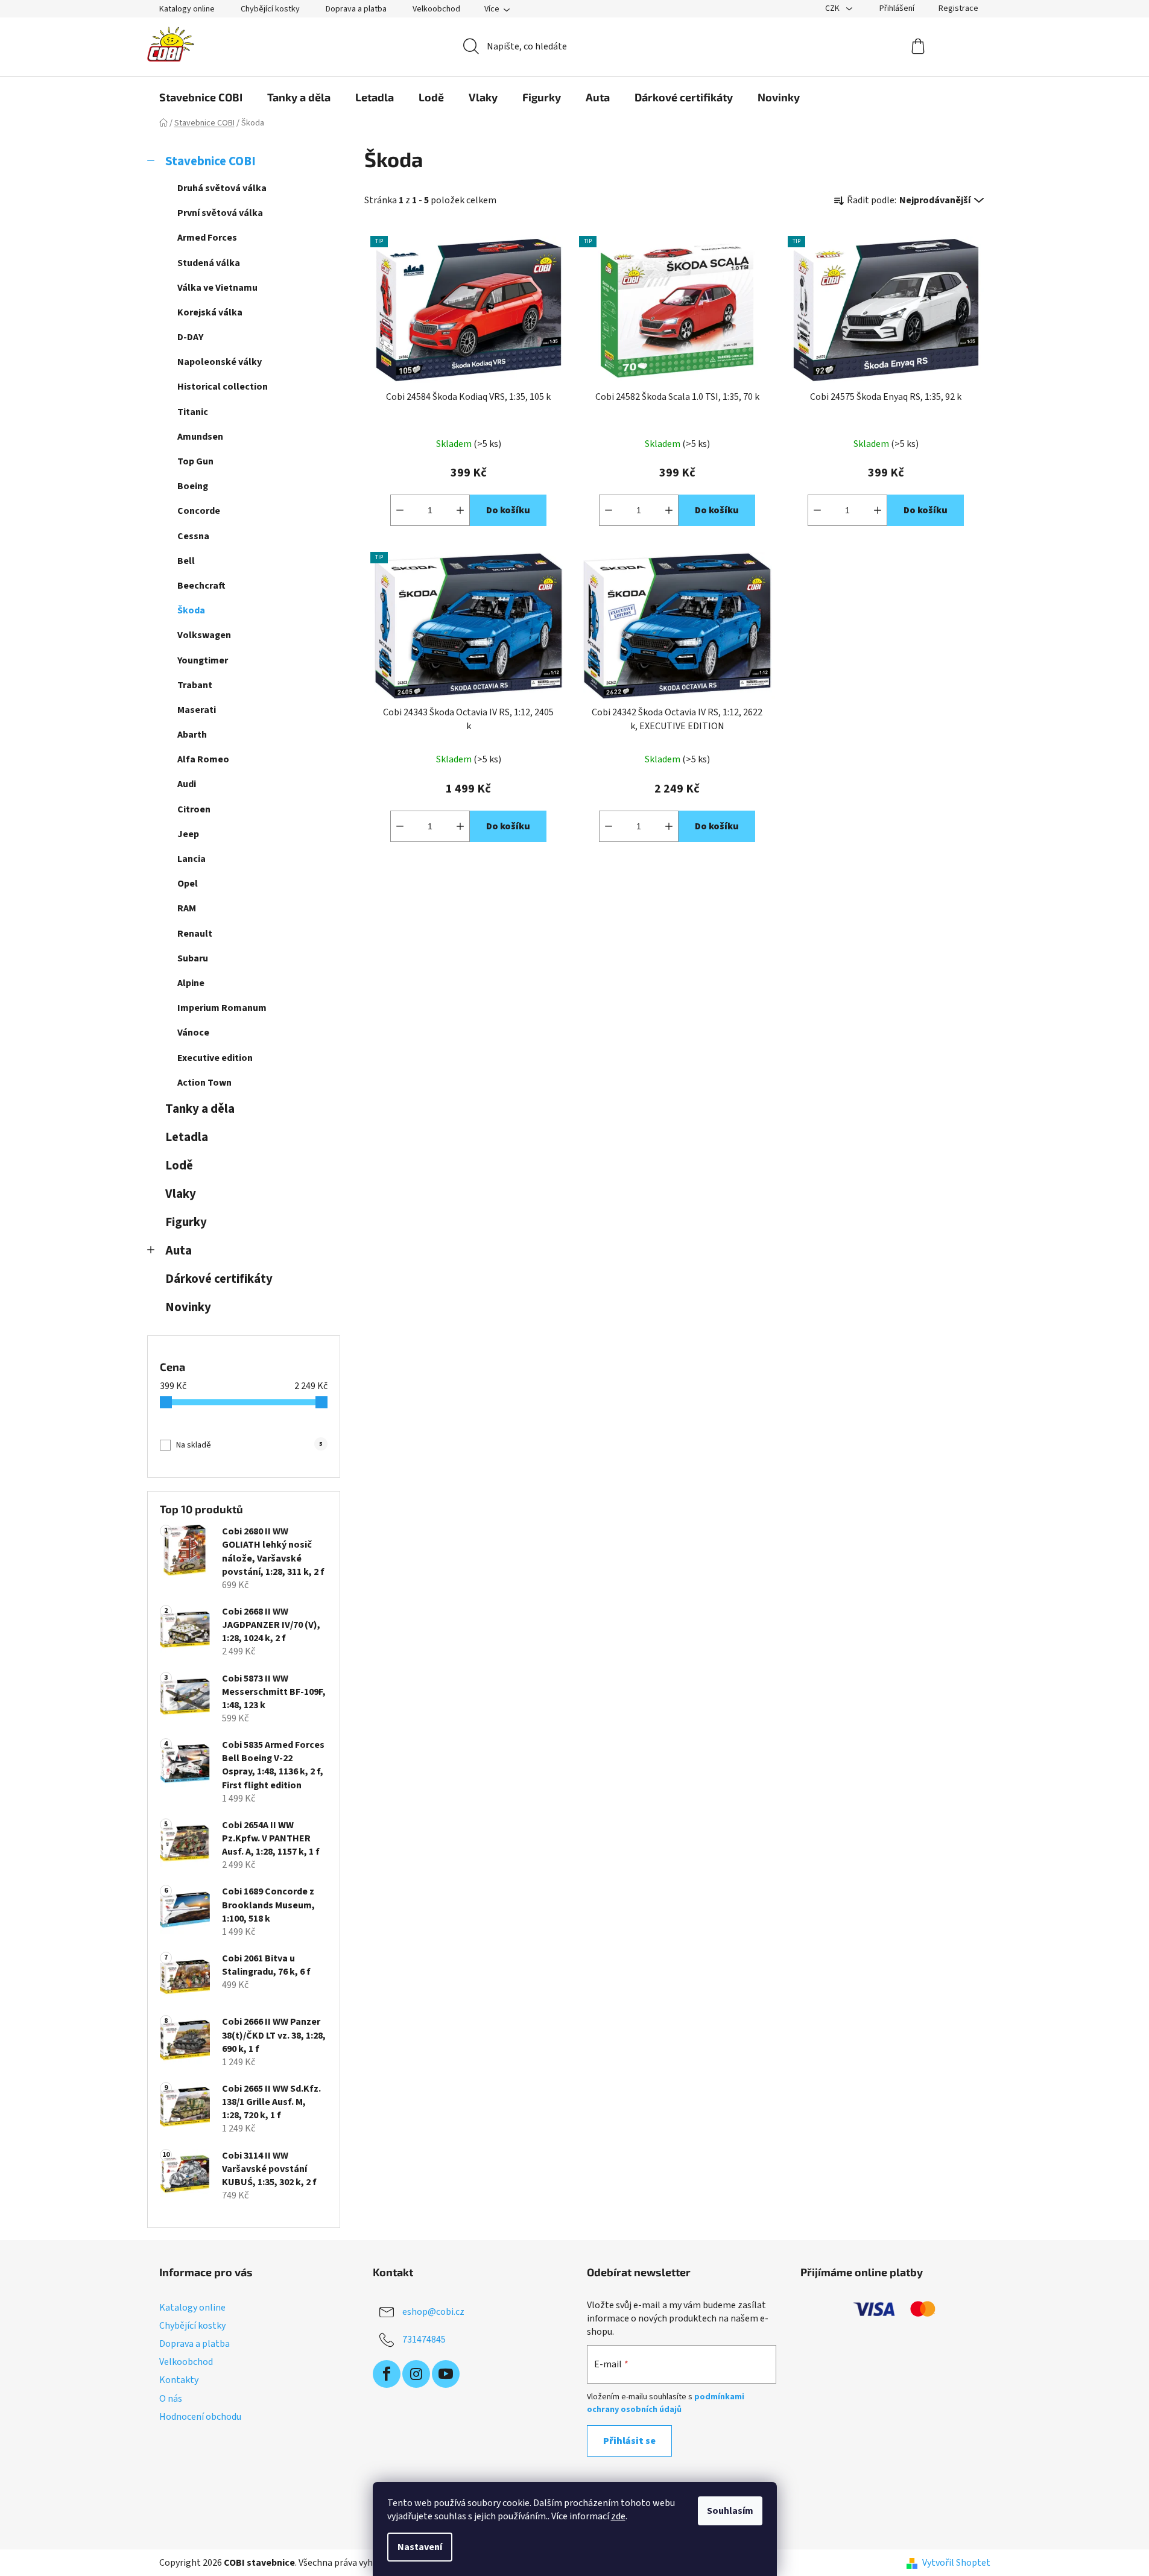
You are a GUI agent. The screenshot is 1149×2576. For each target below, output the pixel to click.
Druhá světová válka (222, 188)
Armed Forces (207, 238)
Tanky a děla (200, 1109)
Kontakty (179, 2380)
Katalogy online (187, 9)
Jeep (188, 834)
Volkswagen (204, 635)
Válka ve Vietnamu (217, 288)
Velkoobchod (436, 9)
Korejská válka (210, 312)
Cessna (193, 536)
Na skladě (249, 1445)
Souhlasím (730, 2511)
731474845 (424, 2340)
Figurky (186, 1222)
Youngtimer (203, 660)
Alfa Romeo (203, 759)
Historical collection (223, 387)
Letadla (187, 1137)
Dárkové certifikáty (219, 1279)
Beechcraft (201, 586)
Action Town (204, 1083)
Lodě (179, 1166)
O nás (171, 2399)
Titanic (193, 412)
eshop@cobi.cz (433, 2312)
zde (618, 2516)
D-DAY (190, 337)
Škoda (191, 610)
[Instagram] (416, 2374)
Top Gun (195, 461)
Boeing (193, 486)
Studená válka (209, 263)
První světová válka (220, 213)
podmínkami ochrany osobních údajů (666, 2403)
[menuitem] (201, 97)
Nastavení (420, 2547)
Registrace (958, 8)
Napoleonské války (220, 362)
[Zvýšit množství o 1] (460, 510)
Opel (188, 884)
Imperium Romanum (222, 1008)
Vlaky (181, 1194)
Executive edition (215, 1058)
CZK (833, 8)
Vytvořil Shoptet (956, 2563)
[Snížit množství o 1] (400, 510)
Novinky (188, 1307)
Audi (187, 784)
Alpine (191, 983)
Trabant (195, 685)
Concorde (199, 511)
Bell (186, 561)
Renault (195, 934)
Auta (179, 1251)
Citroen (194, 809)
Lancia (191, 859)
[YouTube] (446, 2374)
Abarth (192, 735)
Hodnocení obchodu (200, 2417)
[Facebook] (387, 2374)
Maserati (197, 710)
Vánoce (193, 1033)
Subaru (193, 958)
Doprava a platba (356, 9)
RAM (187, 908)
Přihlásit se (629, 2441)
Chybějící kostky (270, 9)
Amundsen (200, 437)
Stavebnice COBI (210, 161)
